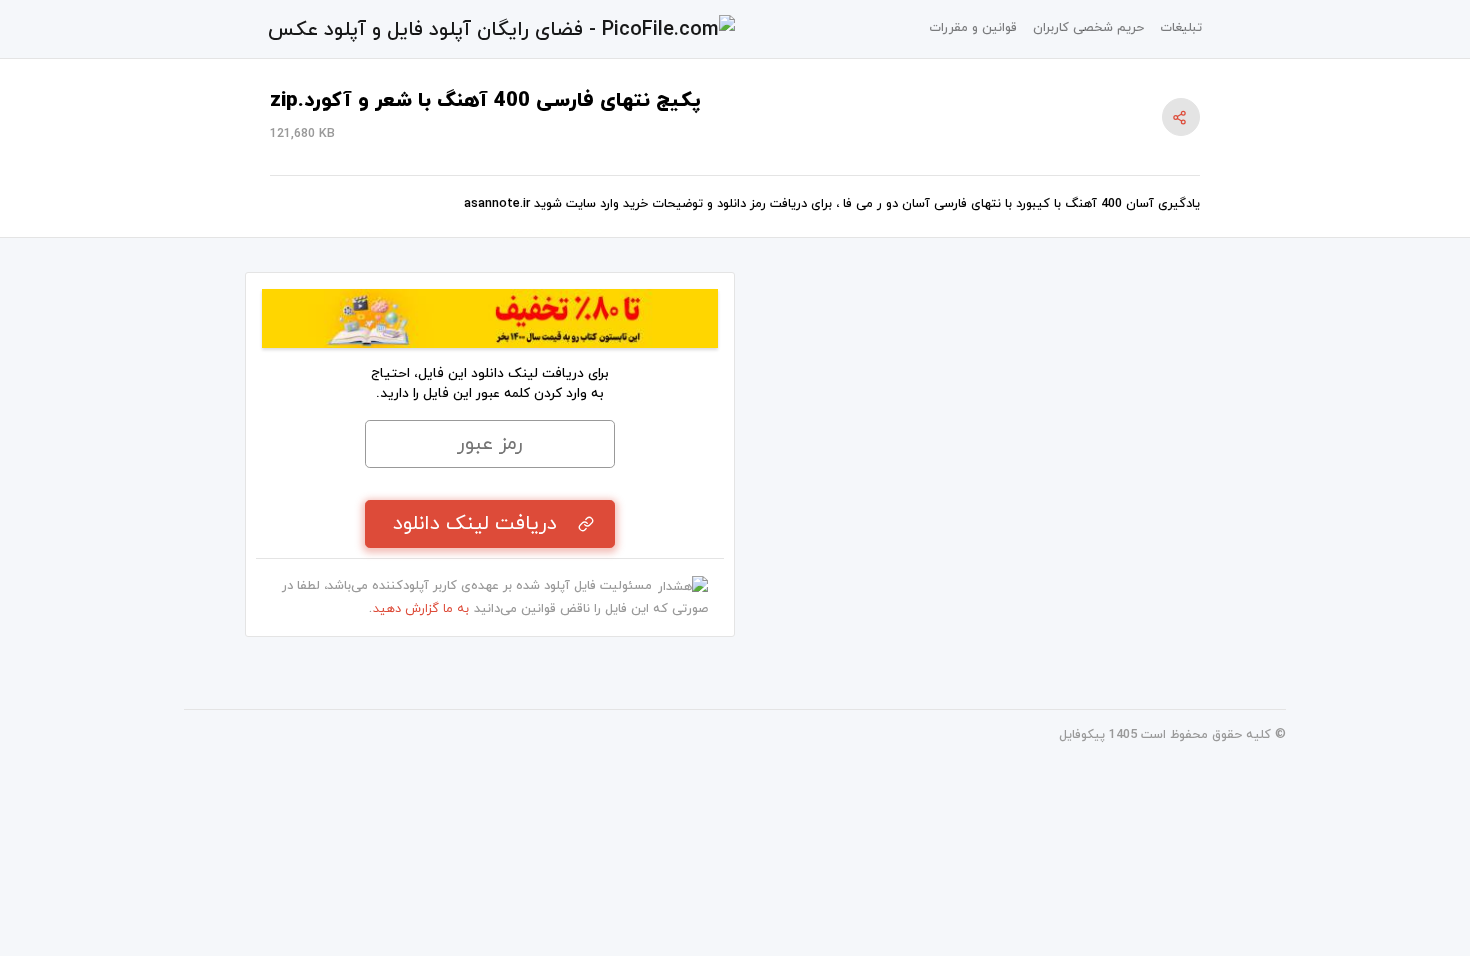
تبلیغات (1181, 28)
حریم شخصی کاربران (1088, 28)
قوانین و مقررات (973, 28)
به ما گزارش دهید (421, 609)
